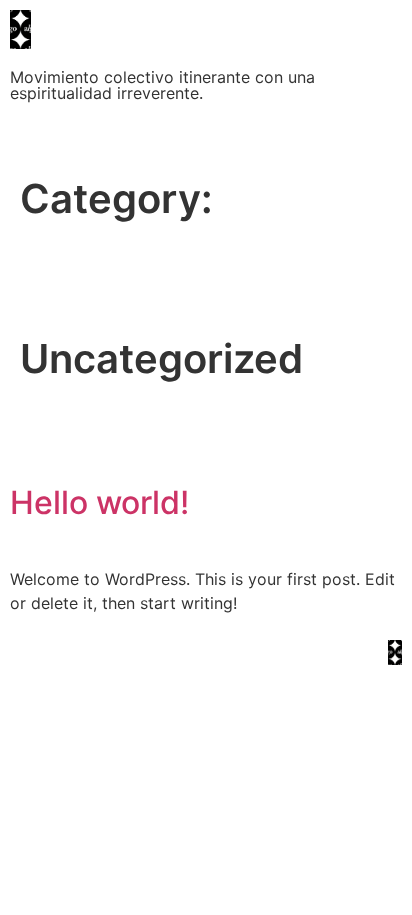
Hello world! (99, 502)
